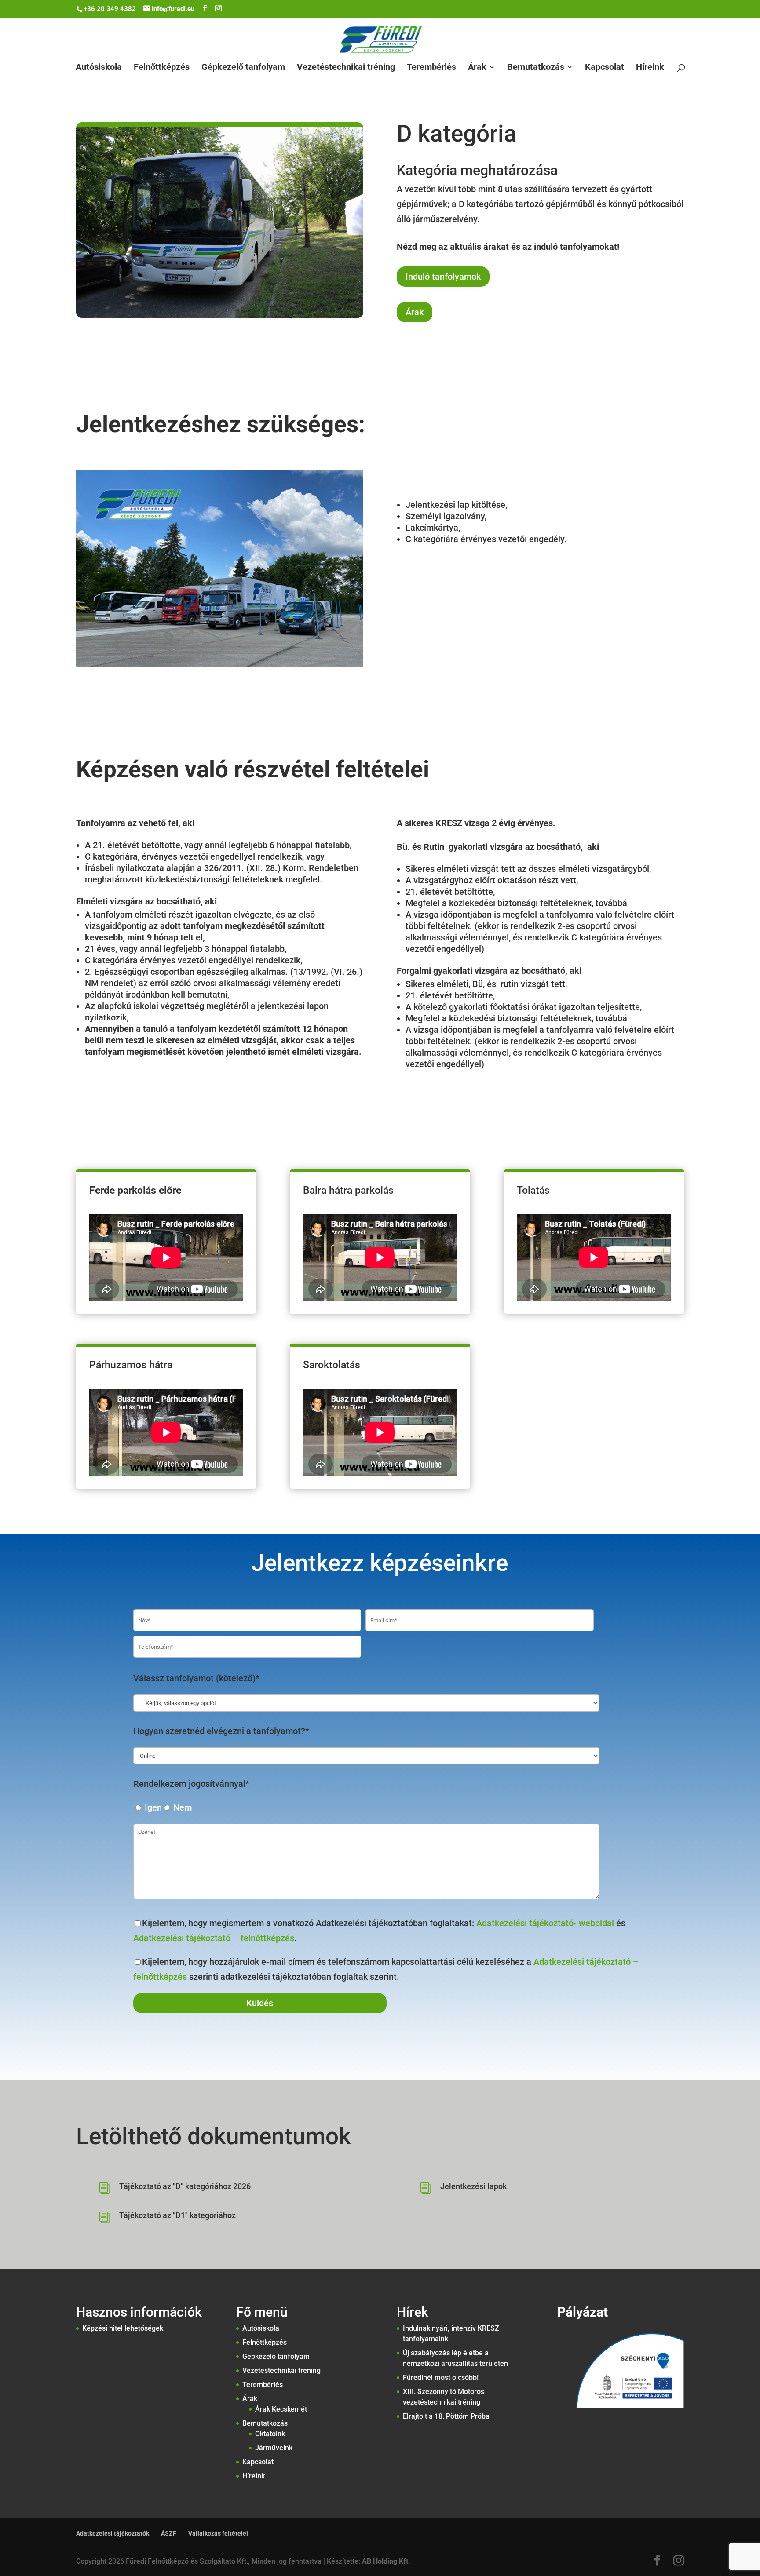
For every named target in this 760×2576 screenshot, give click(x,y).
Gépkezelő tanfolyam (243, 68)
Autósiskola (99, 68)
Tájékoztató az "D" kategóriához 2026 (185, 2186)
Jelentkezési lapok (473, 2186)
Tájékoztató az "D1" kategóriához (177, 2215)
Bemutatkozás (536, 68)
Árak (477, 68)
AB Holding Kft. (386, 2561)
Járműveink (274, 2448)
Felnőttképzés (162, 68)
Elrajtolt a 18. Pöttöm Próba (446, 2416)
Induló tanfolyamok (443, 277)
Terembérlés (431, 68)
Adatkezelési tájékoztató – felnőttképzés (214, 1938)
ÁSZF (169, 2533)
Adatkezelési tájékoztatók (113, 2533)
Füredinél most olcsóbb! (441, 2377)
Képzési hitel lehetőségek (123, 2328)
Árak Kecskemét (281, 2409)
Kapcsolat (605, 68)
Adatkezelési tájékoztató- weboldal (545, 1923)
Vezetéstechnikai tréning (346, 68)
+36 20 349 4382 (110, 9)
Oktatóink (270, 2434)
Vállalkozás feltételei (218, 2533)
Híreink (650, 68)
